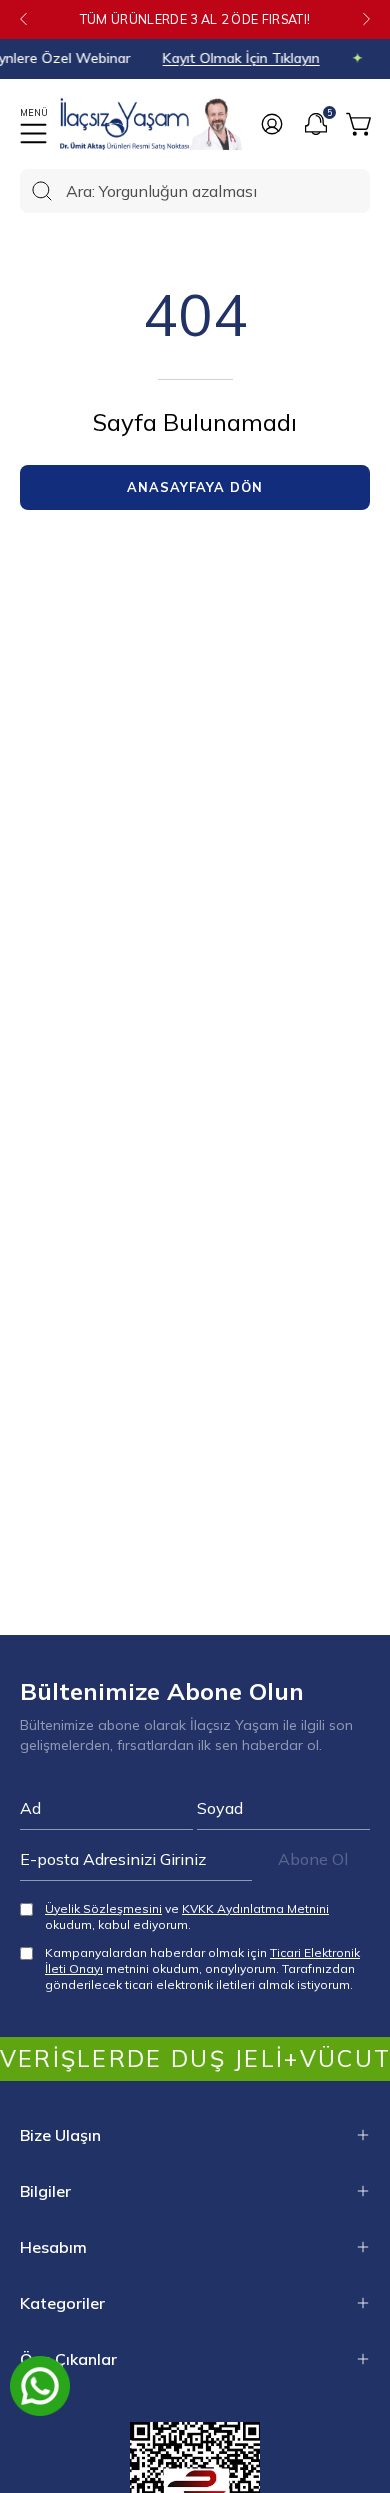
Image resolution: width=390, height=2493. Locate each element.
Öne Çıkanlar (68, 2359)
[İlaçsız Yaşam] (166, 124)
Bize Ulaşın (60, 2135)
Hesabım (53, 2247)
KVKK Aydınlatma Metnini (255, 1908)
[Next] (366, 19)
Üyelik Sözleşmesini (103, 1908)
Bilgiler (45, 2191)
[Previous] (24, 19)
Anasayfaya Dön (194, 487)
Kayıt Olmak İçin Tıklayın (216, 58)
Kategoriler (62, 2303)
